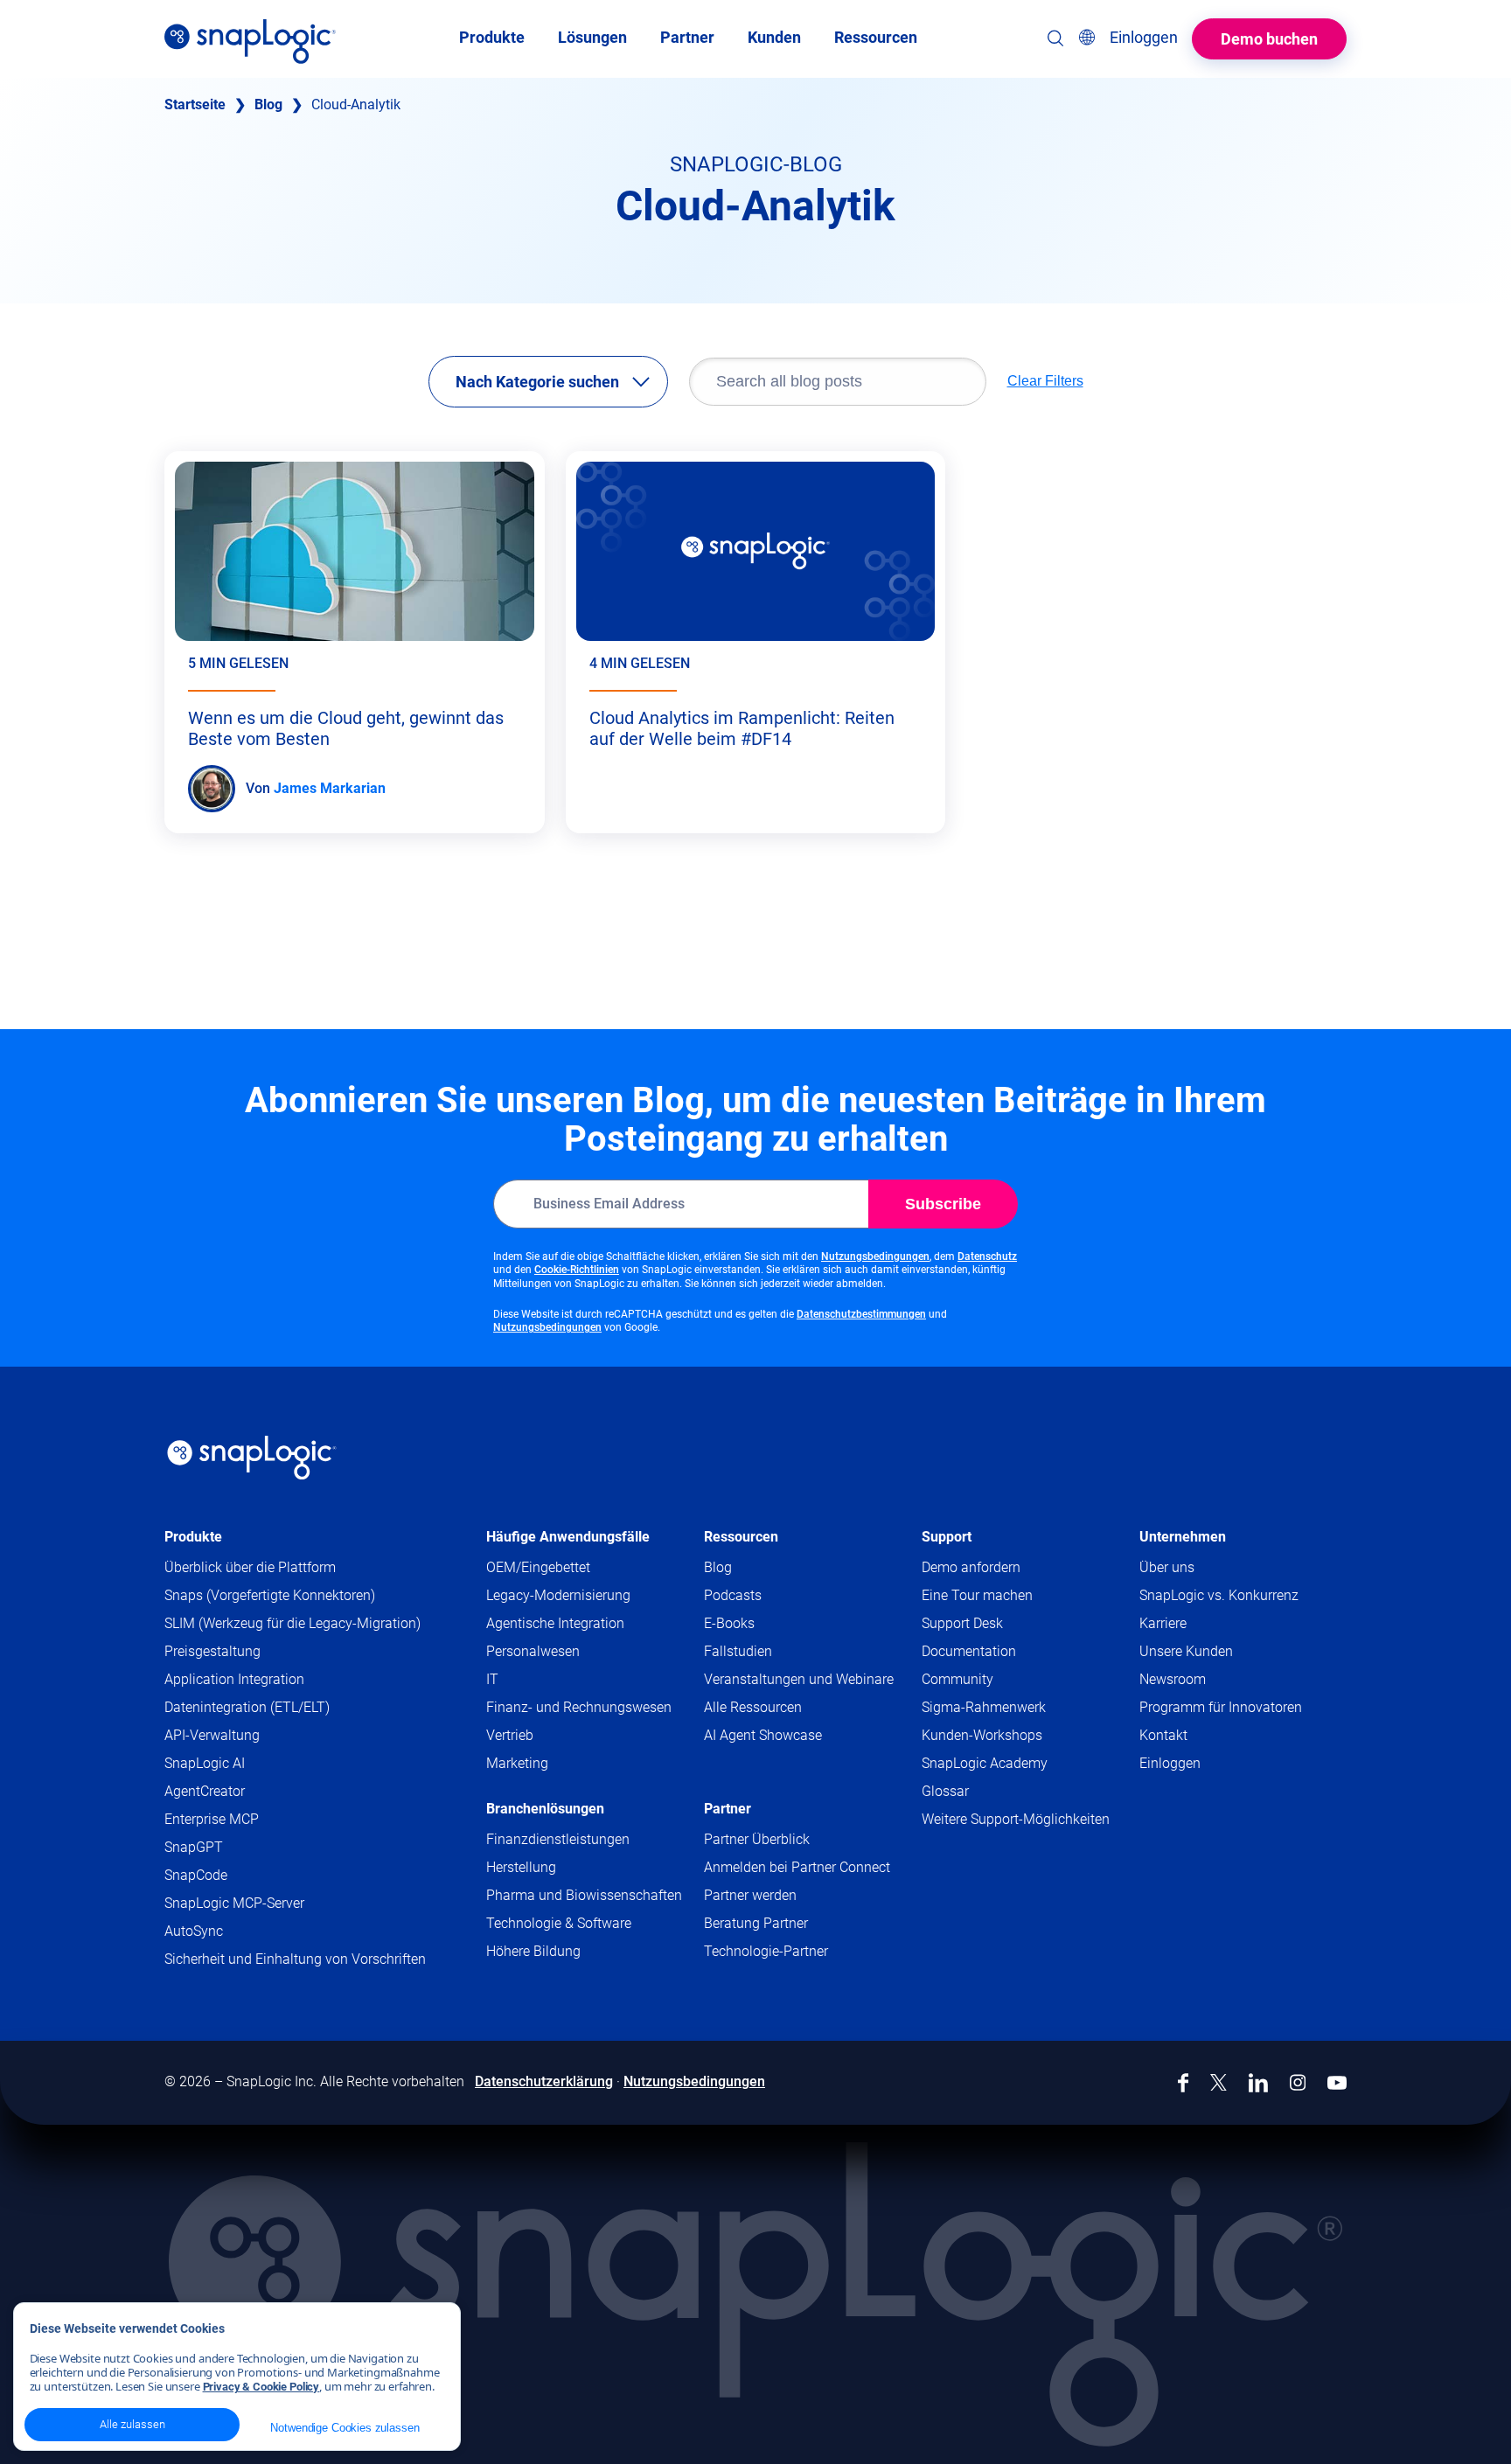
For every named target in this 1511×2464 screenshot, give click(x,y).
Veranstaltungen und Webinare (799, 1679)
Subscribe (943, 1204)
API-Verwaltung (212, 1735)
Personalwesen (533, 1651)
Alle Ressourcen (753, 1707)
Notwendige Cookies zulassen (345, 2428)
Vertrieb (510, 1735)
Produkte (193, 1537)
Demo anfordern (971, 1567)
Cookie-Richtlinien (577, 1270)
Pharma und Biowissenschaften (584, 1895)
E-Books (729, 1623)
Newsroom (1173, 1679)
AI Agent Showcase (763, 1735)
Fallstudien (738, 1651)
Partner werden (750, 1895)
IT (492, 1679)
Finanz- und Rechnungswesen (579, 1707)
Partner (728, 1809)
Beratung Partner (756, 1923)
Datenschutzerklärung (544, 2081)
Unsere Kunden (1186, 1651)
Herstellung (521, 1867)
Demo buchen (1269, 39)
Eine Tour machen (977, 1595)
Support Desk (996, 1624)
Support (947, 1537)
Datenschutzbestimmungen (861, 1314)
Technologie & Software (559, 1923)
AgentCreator (205, 1791)
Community (991, 1680)
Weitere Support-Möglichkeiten (1016, 1819)
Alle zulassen (132, 2424)
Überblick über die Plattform (250, 1567)
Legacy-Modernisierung (558, 1595)
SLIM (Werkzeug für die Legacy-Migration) (292, 1623)
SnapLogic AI (205, 1763)
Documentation (1003, 1652)
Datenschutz (987, 1256)
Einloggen (1170, 1763)
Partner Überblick (757, 1839)
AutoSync (194, 1931)
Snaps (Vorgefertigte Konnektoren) (270, 1595)
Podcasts (733, 1595)
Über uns (1167, 1567)
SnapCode (196, 1875)
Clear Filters (1045, 381)
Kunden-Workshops (982, 1735)
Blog (268, 104)
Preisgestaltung (212, 1651)
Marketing (517, 1763)
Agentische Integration (555, 1623)
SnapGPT (194, 1847)
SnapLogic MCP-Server (234, 1903)
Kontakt (1163, 1735)
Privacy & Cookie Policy (261, 2387)
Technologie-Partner (766, 1951)
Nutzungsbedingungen (875, 1256)
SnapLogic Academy (985, 1763)
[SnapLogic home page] (252, 1458)
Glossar (945, 1791)
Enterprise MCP (212, 1819)
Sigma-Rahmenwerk (984, 1707)
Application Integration (234, 1679)
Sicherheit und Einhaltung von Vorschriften (295, 1959)
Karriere (1163, 1623)
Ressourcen (741, 1537)
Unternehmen (1183, 1537)
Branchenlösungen (545, 1809)
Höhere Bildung (533, 1951)
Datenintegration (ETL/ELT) (247, 1707)
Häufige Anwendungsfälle (568, 1537)
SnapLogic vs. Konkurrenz (1219, 1595)
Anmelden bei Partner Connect (797, 1867)
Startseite (195, 104)
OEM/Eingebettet (538, 1567)
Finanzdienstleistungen (558, 1839)
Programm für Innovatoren (1221, 1707)
